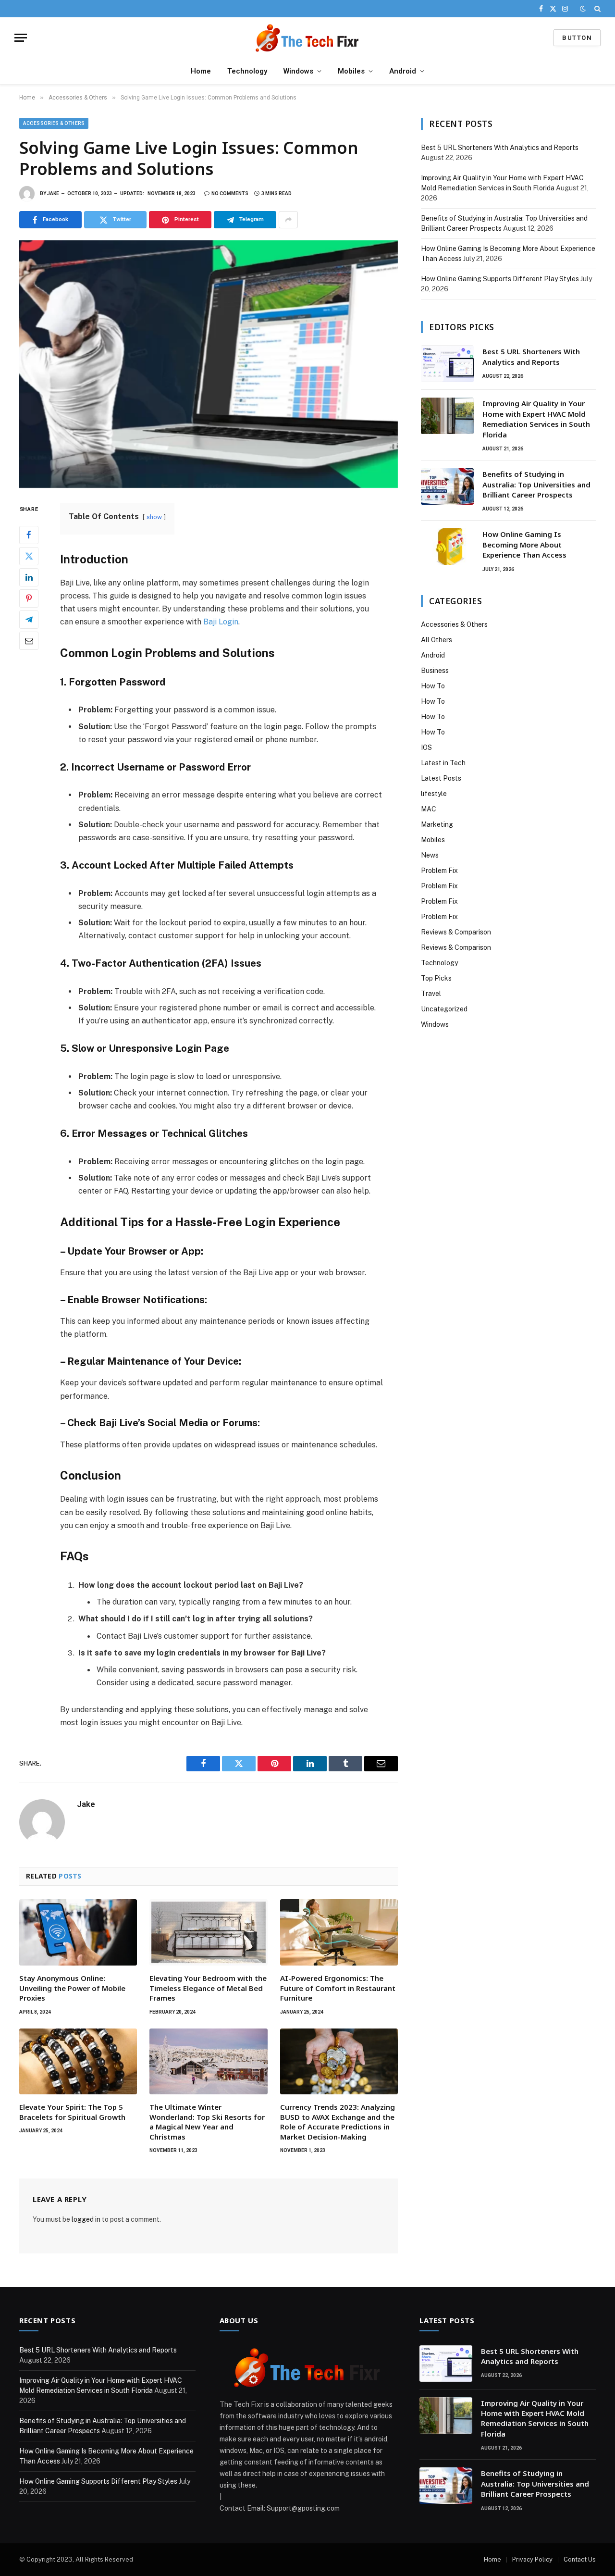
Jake (53, 193)
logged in (86, 2219)
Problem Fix (439, 871)
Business (435, 671)
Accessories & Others (54, 123)
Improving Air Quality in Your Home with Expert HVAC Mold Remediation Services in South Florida (536, 419)
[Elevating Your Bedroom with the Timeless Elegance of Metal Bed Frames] (208, 1932)
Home (201, 71)
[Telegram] (29, 620)
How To (433, 686)
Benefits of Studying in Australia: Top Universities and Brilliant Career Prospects (536, 484)
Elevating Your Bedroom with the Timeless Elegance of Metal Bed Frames (208, 1988)
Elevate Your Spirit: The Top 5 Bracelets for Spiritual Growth (72, 2112)
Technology (247, 71)
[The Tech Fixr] (307, 38)
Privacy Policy (532, 2559)
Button (577, 38)
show (154, 517)
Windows (298, 71)
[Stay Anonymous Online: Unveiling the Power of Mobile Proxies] (78, 1932)
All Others (437, 640)
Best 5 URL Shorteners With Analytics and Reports (500, 148)
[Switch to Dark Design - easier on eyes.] (583, 9)
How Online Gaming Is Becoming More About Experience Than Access (524, 544)
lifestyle (434, 794)
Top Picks (436, 978)
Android (403, 71)
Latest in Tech (443, 763)
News (430, 855)
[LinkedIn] (29, 577)
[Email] (29, 641)
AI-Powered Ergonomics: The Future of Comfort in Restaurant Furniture (338, 1988)
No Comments (230, 193)
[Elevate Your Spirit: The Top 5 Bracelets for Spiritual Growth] (78, 2062)
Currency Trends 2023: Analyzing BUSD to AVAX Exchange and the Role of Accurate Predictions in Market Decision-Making (338, 2122)
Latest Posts (441, 778)
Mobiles (351, 71)
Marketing (437, 824)
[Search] (597, 9)
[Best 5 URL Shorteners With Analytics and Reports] (447, 364)
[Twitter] (29, 556)
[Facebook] (29, 535)
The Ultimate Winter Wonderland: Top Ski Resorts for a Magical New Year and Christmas (207, 2122)
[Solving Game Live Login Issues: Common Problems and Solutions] (209, 364)
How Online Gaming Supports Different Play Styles (500, 279)
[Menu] (21, 38)
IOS (426, 747)
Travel (431, 994)
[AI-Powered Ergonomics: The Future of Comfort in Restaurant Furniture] (339, 1932)
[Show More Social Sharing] (288, 220)
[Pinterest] (29, 598)
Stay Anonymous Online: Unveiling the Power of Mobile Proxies (72, 1988)
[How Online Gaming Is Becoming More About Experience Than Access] (447, 547)
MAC (429, 809)
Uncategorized (444, 1009)
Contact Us (580, 2559)
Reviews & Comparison (456, 932)
